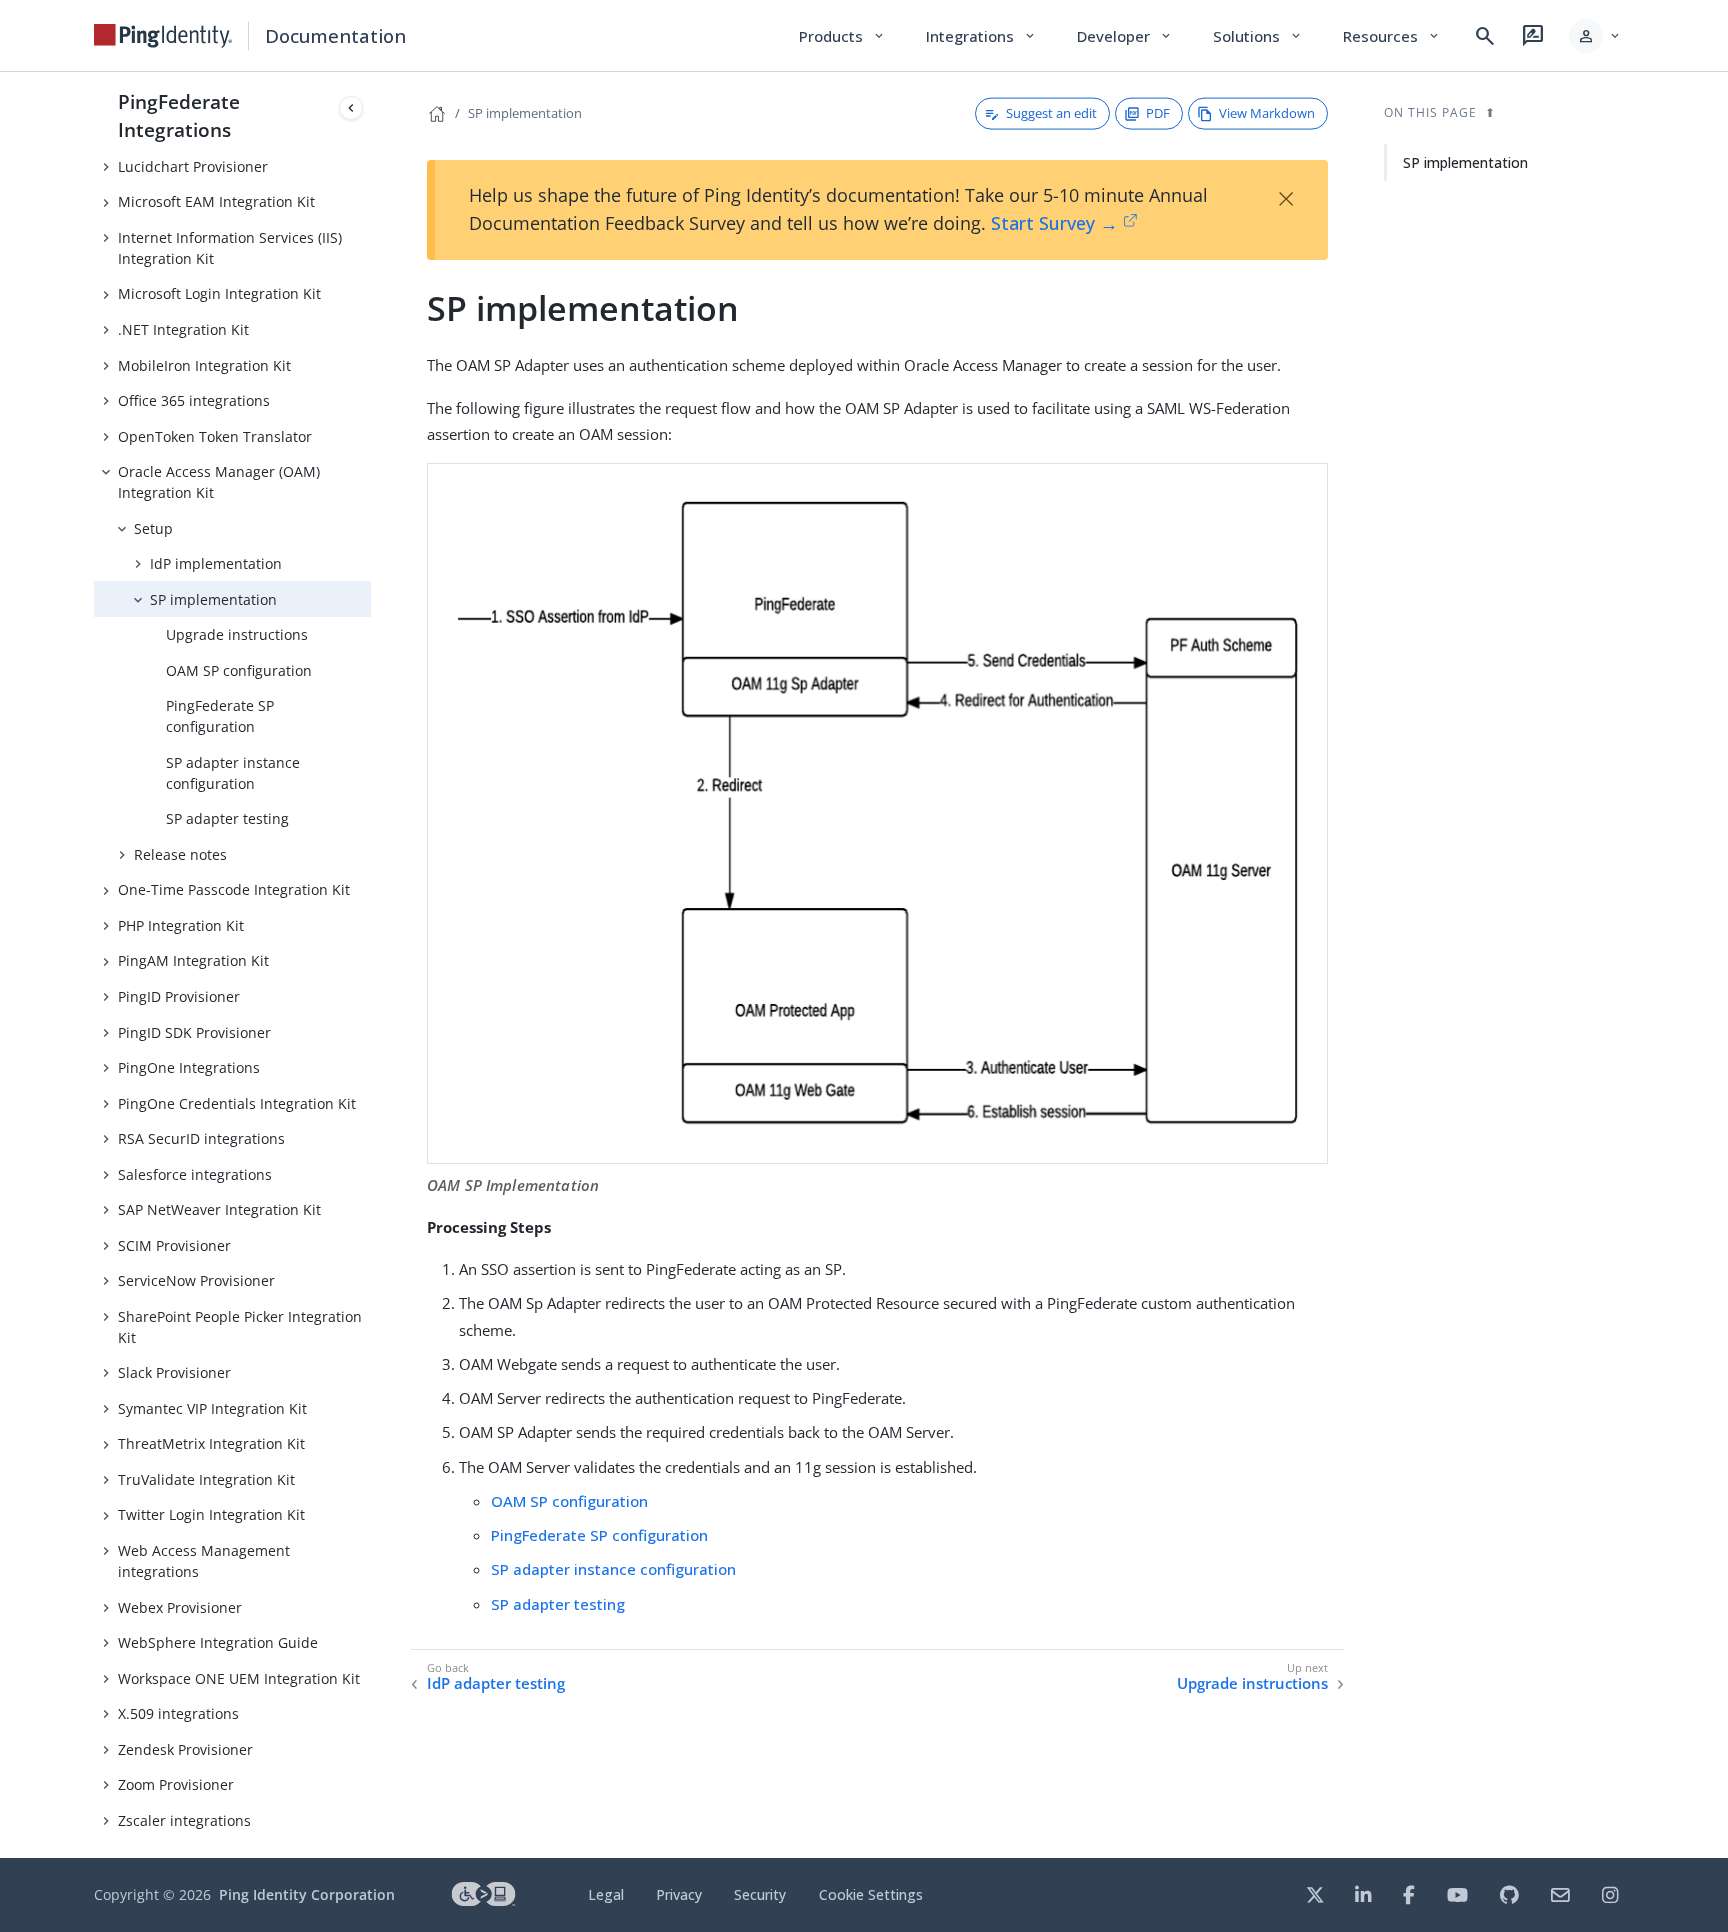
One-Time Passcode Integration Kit (234, 889)
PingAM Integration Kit (193, 960)
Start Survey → (1054, 223)
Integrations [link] (981, 36)
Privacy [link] (679, 1894)
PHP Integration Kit (181, 925)
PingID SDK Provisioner (194, 1032)
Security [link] (760, 1894)
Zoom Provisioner (176, 1784)
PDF (1158, 113)
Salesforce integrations (195, 1174)
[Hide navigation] (351, 108)
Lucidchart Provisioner (193, 166)
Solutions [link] (1258, 36)
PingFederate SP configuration (220, 716)
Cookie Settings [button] (871, 1894)
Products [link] (842, 36)
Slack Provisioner (174, 1372)
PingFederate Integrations (179, 115)
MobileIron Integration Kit (204, 365)
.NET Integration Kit (183, 329)
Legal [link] (606, 1894)
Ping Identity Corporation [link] (307, 1894)
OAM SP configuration (239, 670)
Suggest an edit (1051, 113)
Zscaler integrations (184, 1820)
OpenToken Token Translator (215, 436)
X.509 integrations (178, 1713)
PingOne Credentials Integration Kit (237, 1103)
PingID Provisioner (179, 996)
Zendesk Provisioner (185, 1749)
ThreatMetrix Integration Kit (211, 1443)
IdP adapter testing (496, 1683)
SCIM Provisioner (174, 1245)
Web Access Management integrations (204, 1561)
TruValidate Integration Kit (206, 1479)
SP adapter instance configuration (233, 773)
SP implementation (213, 599)
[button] (1595, 36)
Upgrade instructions (237, 634)
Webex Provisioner (180, 1607)
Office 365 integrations (194, 400)
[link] (163, 36)
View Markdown (1267, 113)
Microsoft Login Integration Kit (219, 293)
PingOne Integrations (189, 1067)
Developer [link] (1125, 36)
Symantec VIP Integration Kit (212, 1408)
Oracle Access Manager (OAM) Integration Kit (219, 482)
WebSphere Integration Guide (218, 1642)
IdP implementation (216, 563)
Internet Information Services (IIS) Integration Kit (230, 248)
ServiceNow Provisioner (196, 1280)
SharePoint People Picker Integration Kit (240, 1327)
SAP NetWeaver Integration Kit (219, 1209)
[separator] (371, 965)
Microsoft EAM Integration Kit (216, 201)
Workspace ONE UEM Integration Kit (239, 1678)
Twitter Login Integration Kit (211, 1514)
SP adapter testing (227, 818)
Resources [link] (1392, 36)
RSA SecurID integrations (201, 1138)
